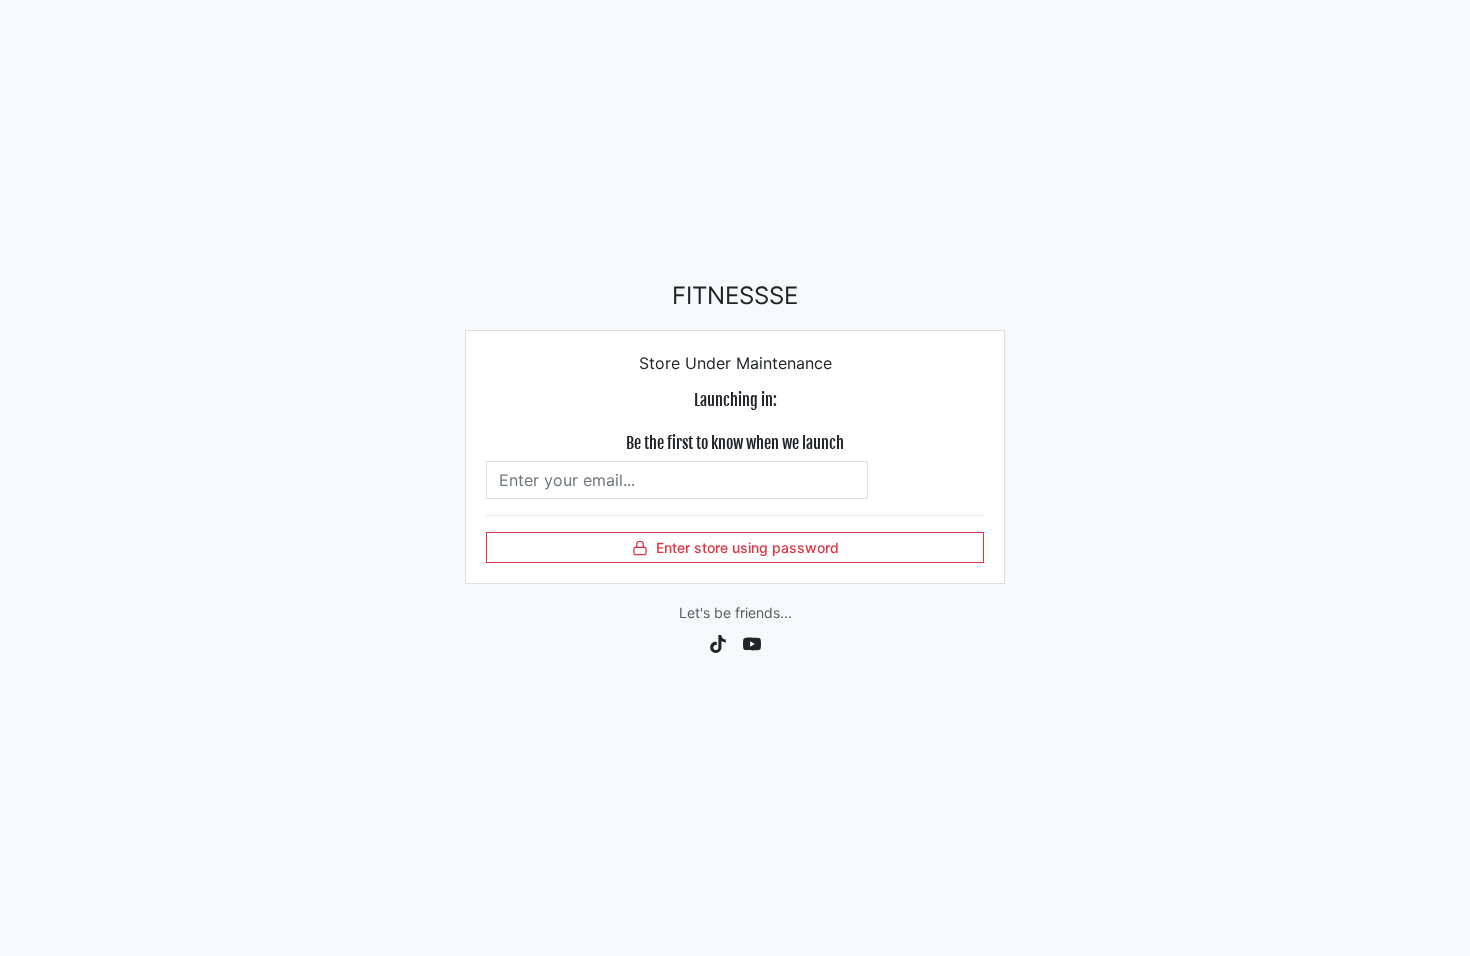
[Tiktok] (718, 642)
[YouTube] (752, 642)
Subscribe (925, 480)
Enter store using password (747, 547)
